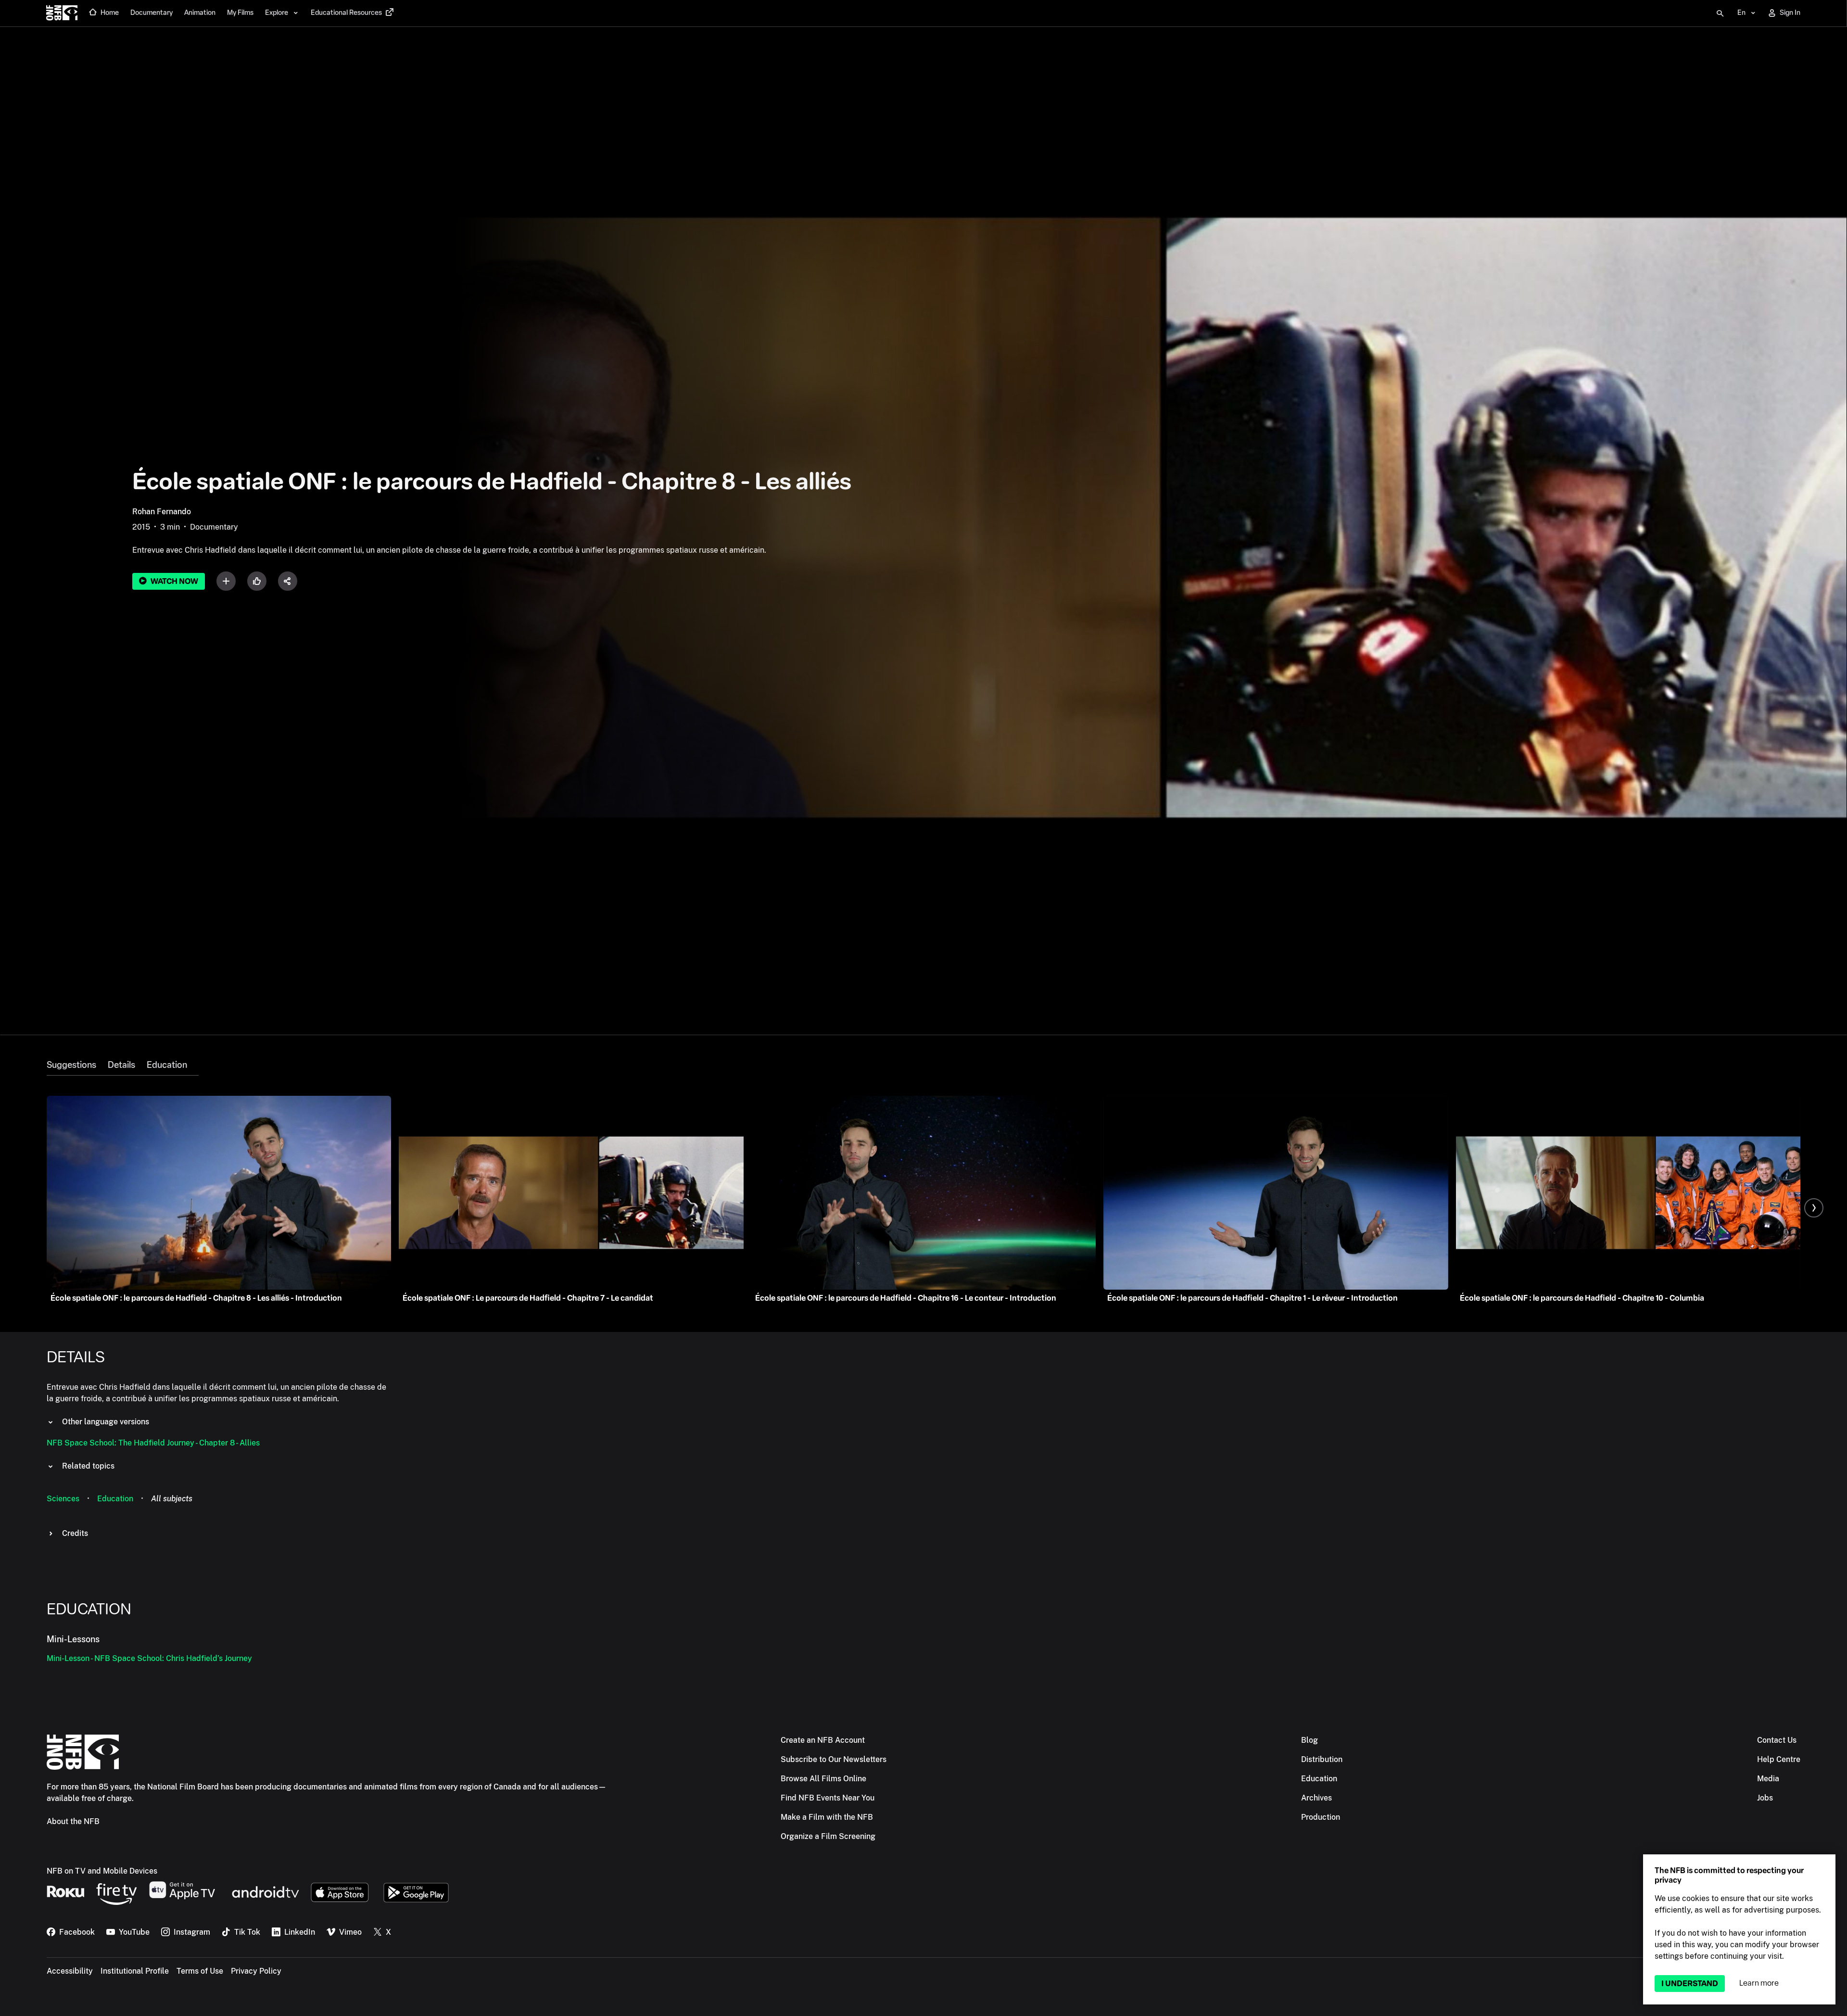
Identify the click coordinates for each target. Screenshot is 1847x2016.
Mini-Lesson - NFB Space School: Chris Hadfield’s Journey (149, 1658)
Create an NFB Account (823, 1740)
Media (1768, 1779)
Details (121, 1065)
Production (1321, 1817)
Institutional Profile (135, 1971)
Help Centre (1779, 1759)
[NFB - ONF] (62, 13)
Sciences (63, 1499)
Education (167, 1065)
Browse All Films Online (823, 1779)
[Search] (1720, 13)
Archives (1316, 1798)
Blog (1309, 1740)
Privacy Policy (256, 1971)
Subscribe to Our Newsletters (834, 1759)
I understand (1690, 1984)
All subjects (172, 1499)
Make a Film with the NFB (827, 1817)
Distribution (1322, 1759)
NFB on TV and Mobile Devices (102, 1871)
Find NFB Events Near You (828, 1798)
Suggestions (71, 1065)
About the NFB (73, 1821)
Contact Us (1777, 1740)
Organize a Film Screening (828, 1836)
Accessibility (70, 1971)
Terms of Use (200, 1971)
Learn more (1759, 1983)
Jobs (1765, 1798)
